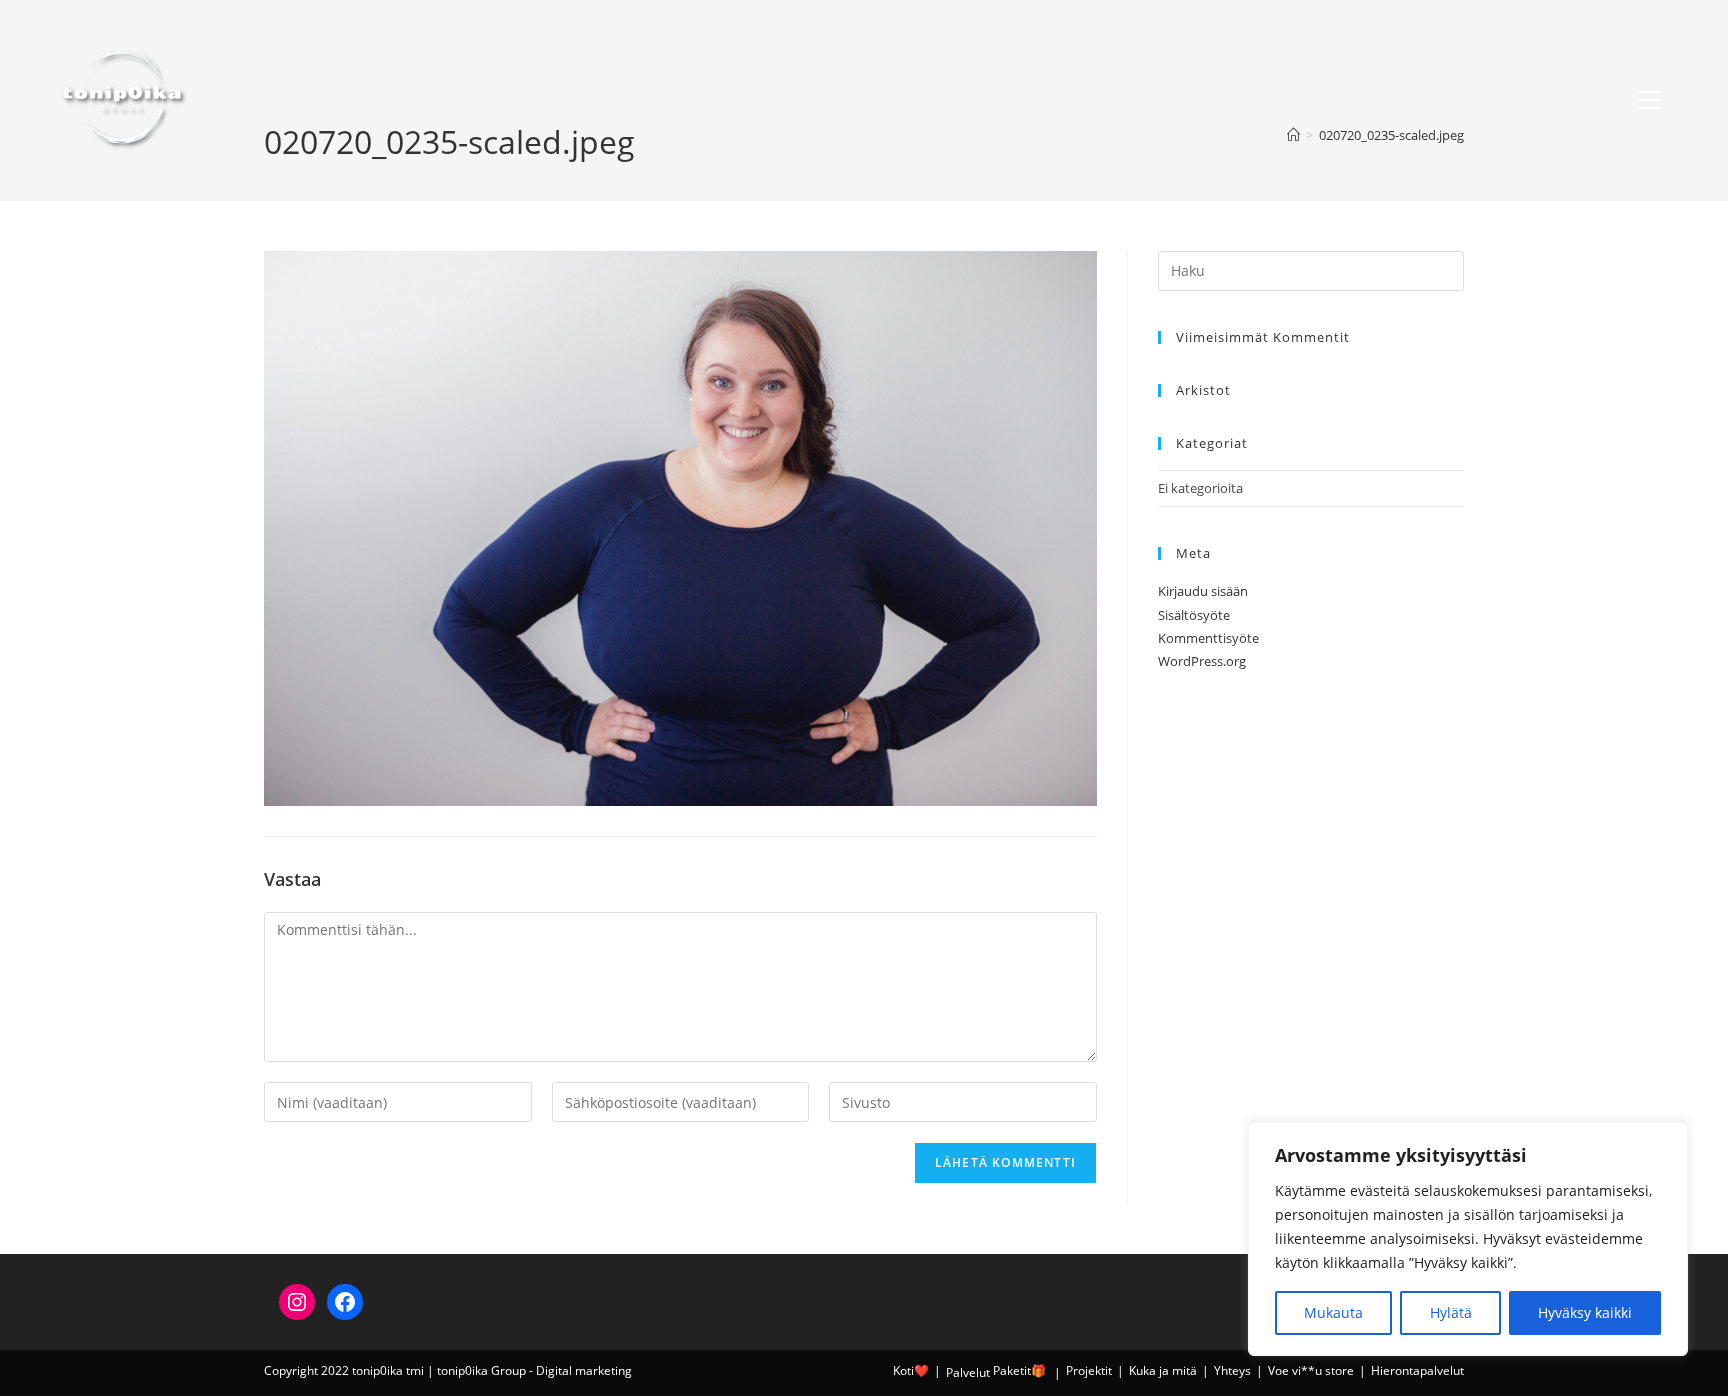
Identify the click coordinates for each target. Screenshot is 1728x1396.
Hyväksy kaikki (1585, 1312)
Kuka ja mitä (1163, 1370)
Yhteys (1232, 1370)
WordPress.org (1202, 661)
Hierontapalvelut (1417, 1370)
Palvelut (968, 1372)
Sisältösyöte (1194, 615)
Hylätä (1451, 1312)
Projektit (1089, 1370)
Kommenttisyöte (1208, 638)
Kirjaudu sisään (1203, 591)
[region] (1468, 1239)
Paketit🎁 (1019, 1370)
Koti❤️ (911, 1370)
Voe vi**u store (1311, 1370)
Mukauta (1333, 1312)
